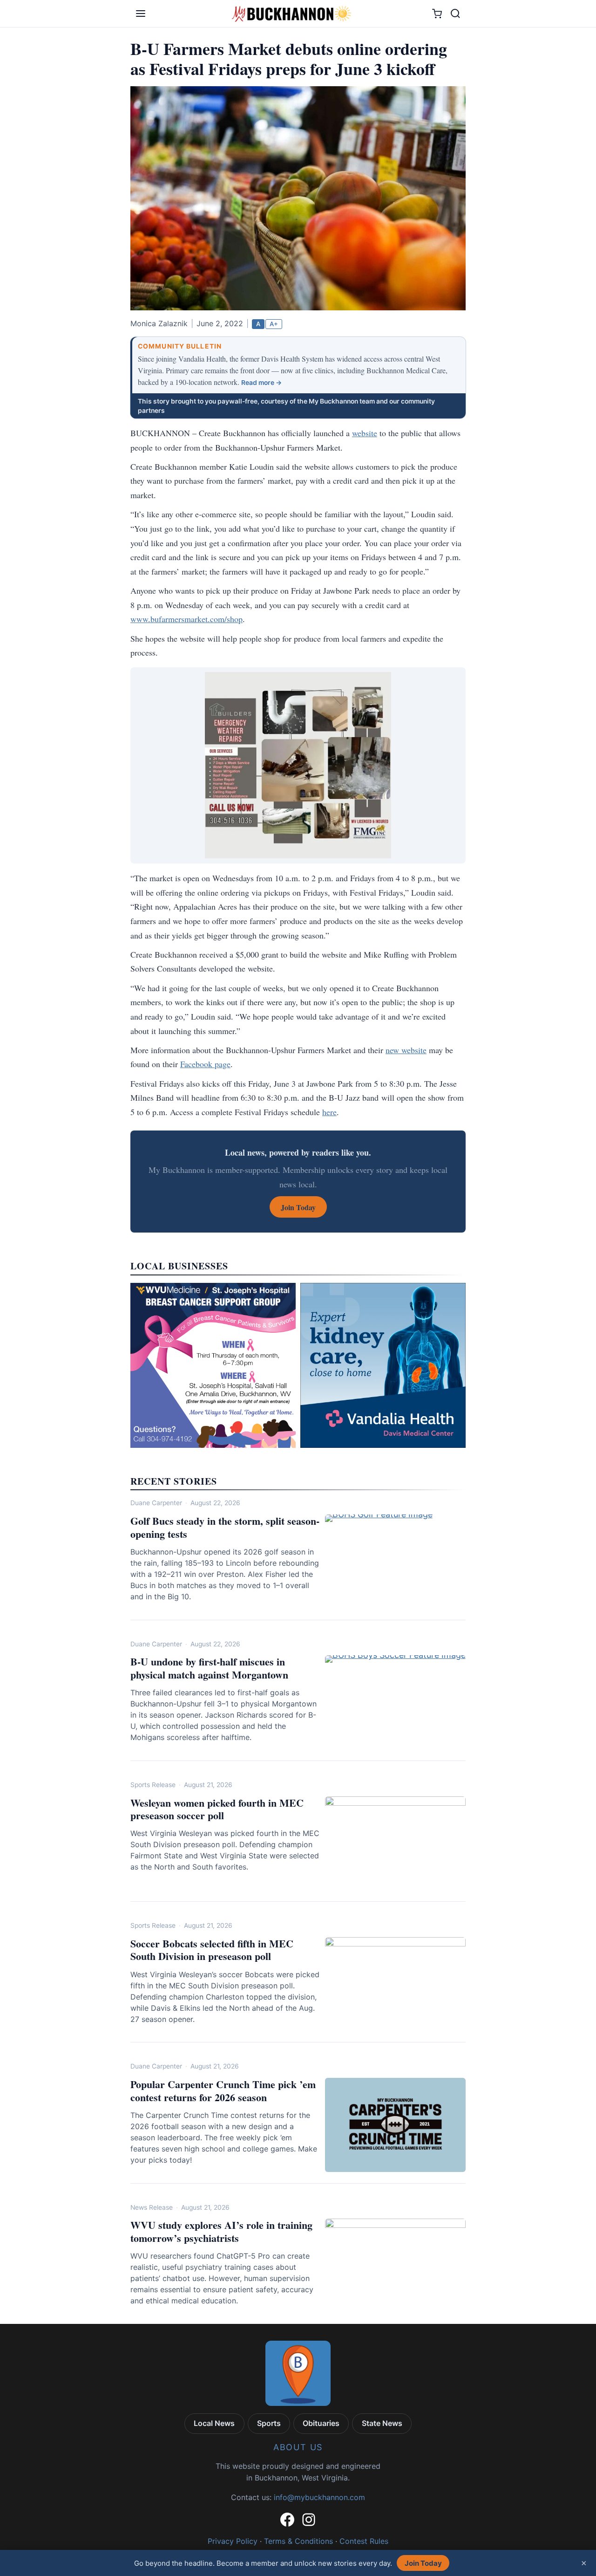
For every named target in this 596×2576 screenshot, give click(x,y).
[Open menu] (141, 14)
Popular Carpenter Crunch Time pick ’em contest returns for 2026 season (223, 2091)
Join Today (423, 2563)
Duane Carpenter (156, 1503)
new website (406, 1050)
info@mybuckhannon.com (319, 2497)
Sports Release (153, 1785)
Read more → (261, 383)
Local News (214, 2423)
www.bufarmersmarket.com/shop (186, 619)
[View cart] (437, 14)
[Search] (455, 14)
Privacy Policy (233, 2541)
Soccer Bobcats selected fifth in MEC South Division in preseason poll (212, 1950)
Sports (269, 2423)
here (329, 1112)
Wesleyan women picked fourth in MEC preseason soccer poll (217, 1809)
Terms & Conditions (298, 2541)
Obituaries (321, 2423)
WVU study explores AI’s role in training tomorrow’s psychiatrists (221, 2231)
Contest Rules (364, 2541)
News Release (152, 2207)
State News (382, 2423)
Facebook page (205, 1064)
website (365, 433)
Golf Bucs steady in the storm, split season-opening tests (225, 1527)
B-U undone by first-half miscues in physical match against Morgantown (209, 1668)
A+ (274, 324)
